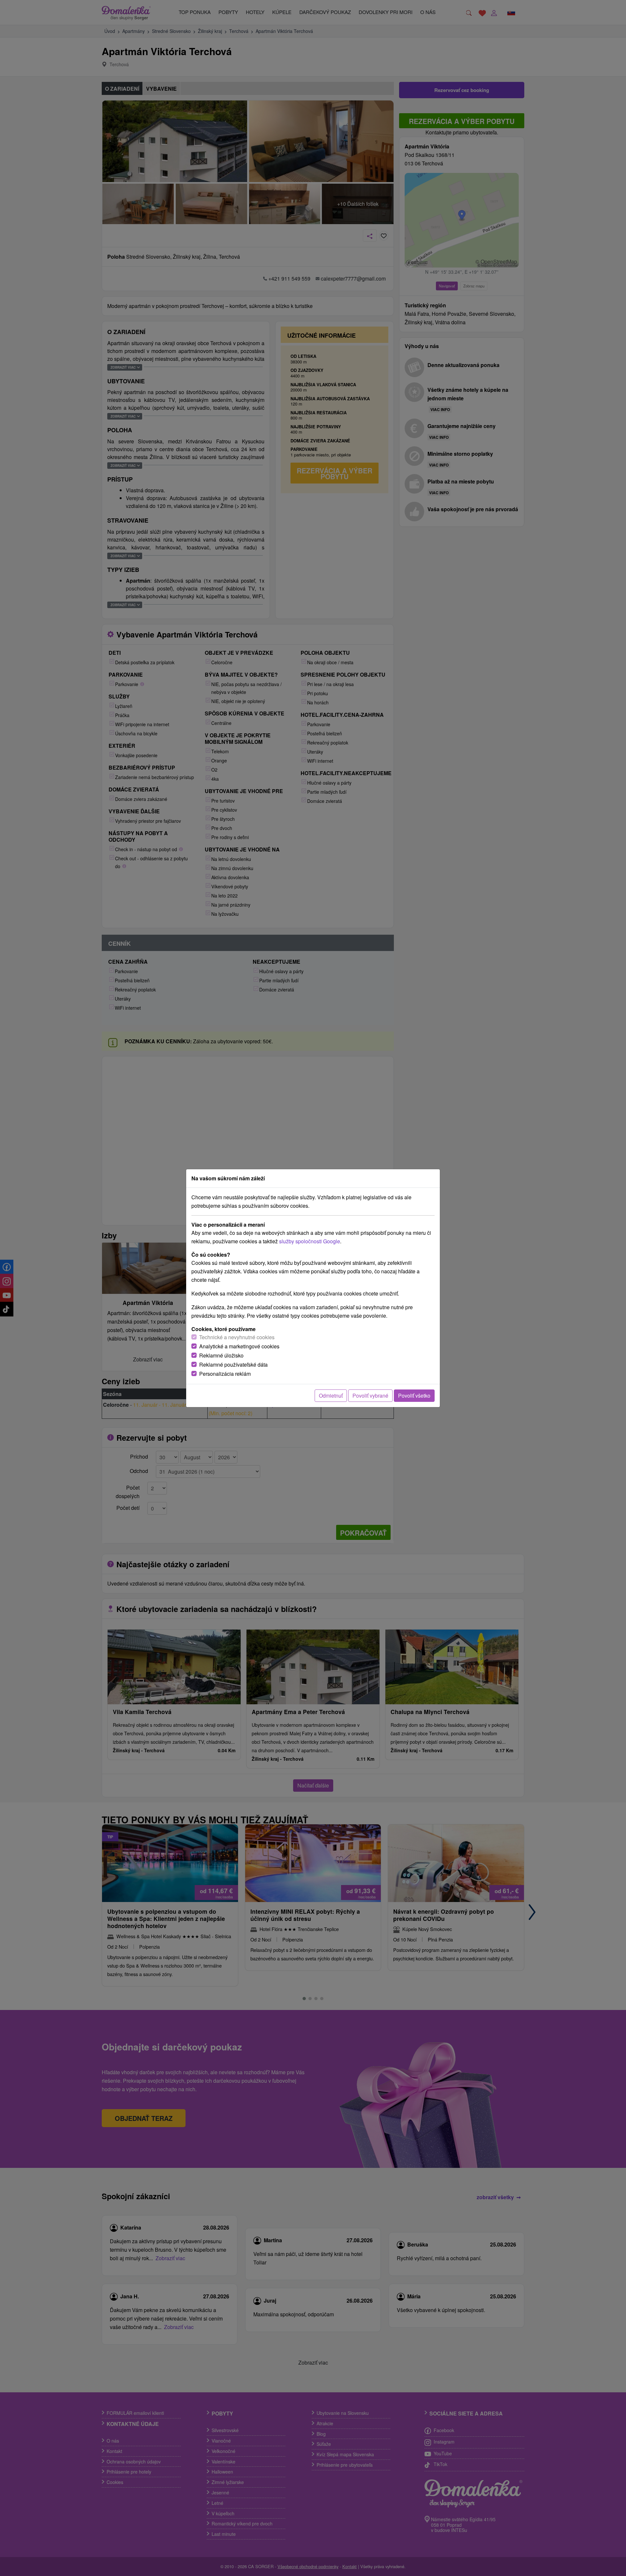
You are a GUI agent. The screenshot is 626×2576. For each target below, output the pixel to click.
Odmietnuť (331, 1395)
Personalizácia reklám (225, 1374)
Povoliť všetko (414, 1395)
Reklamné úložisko (221, 1355)
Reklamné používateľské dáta (233, 1365)
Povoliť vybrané (370, 1395)
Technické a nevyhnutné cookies (237, 1337)
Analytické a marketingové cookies (239, 1346)
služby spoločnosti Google (310, 1241)
